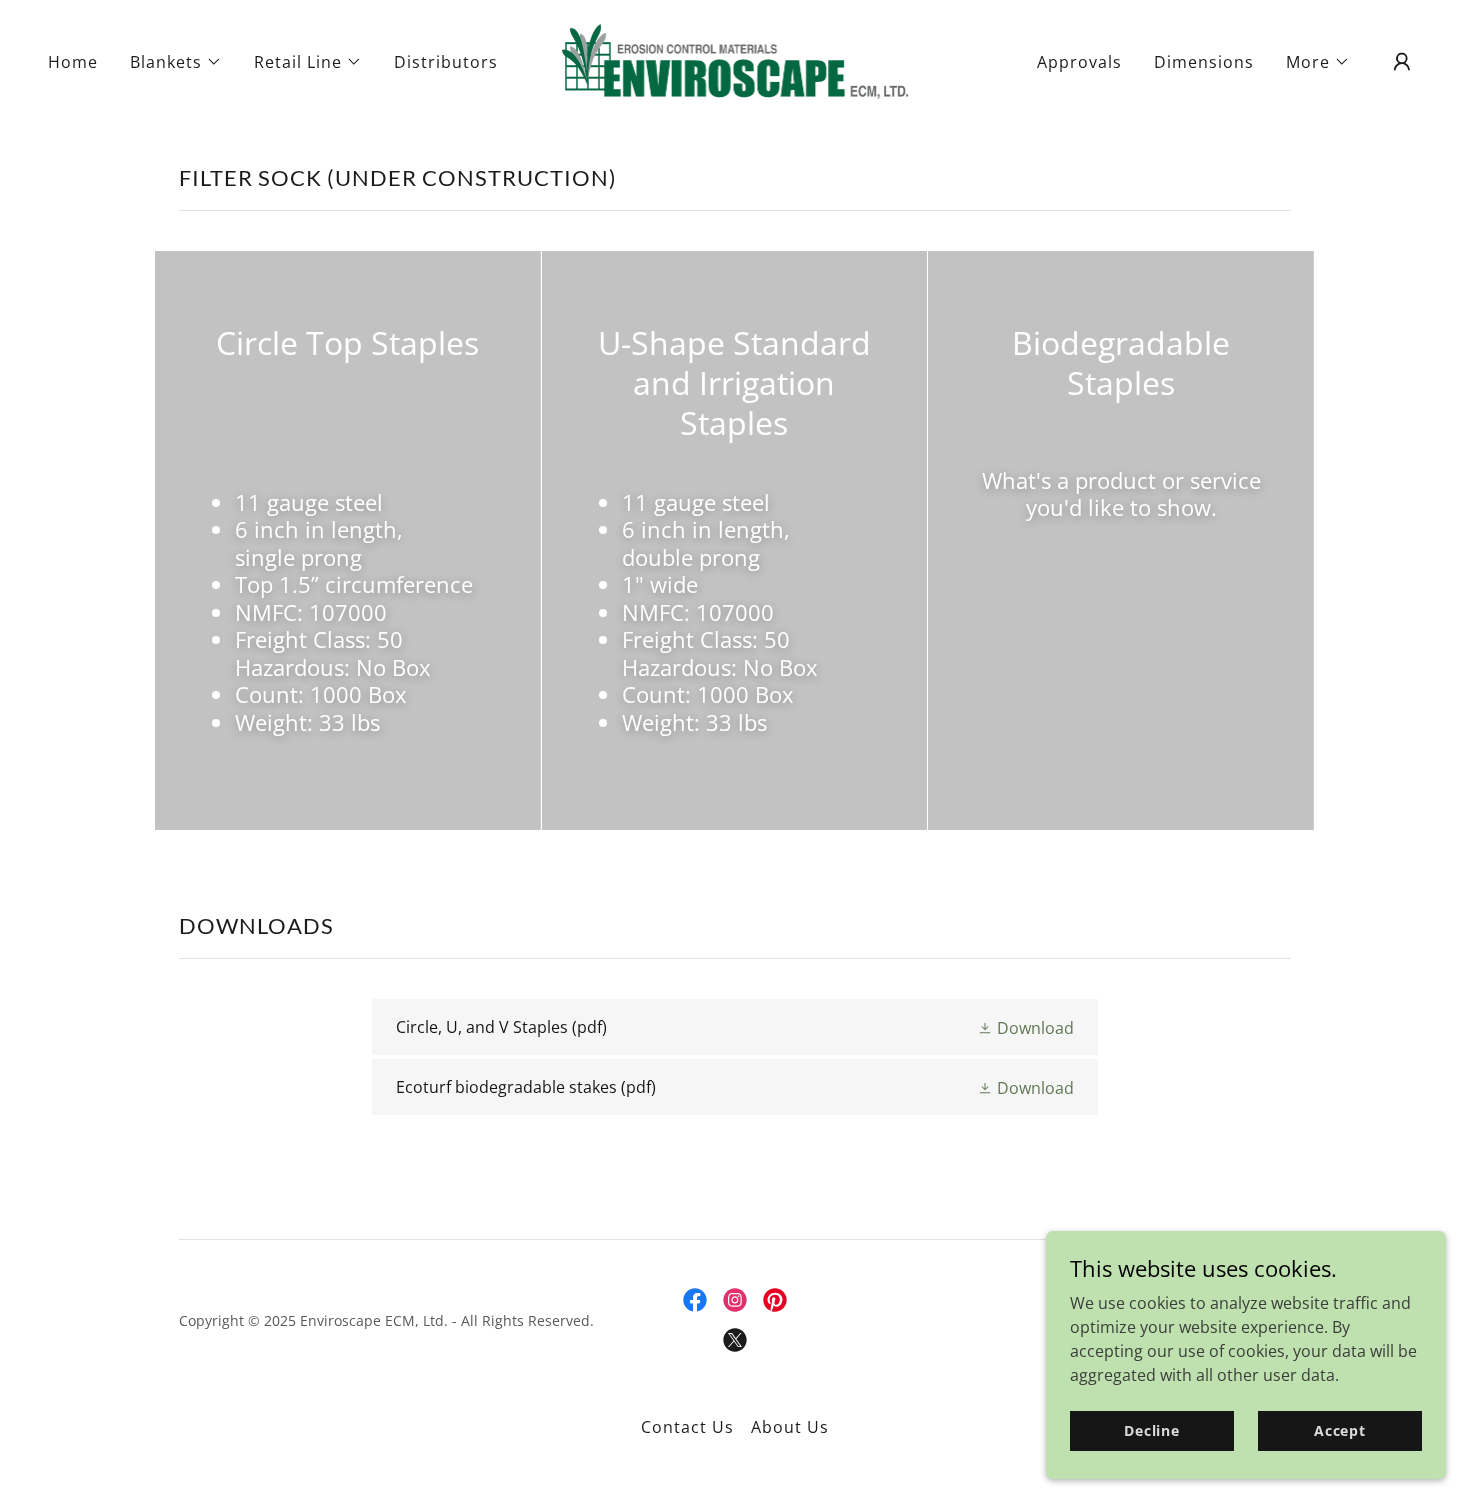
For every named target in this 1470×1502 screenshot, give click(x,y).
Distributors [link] (446, 62)
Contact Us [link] (687, 1427)
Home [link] (73, 62)
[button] (176, 62)
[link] (735, 60)
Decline (1152, 1430)
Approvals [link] (1079, 62)
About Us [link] (790, 1427)
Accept (1340, 1430)
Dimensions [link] (1204, 62)
